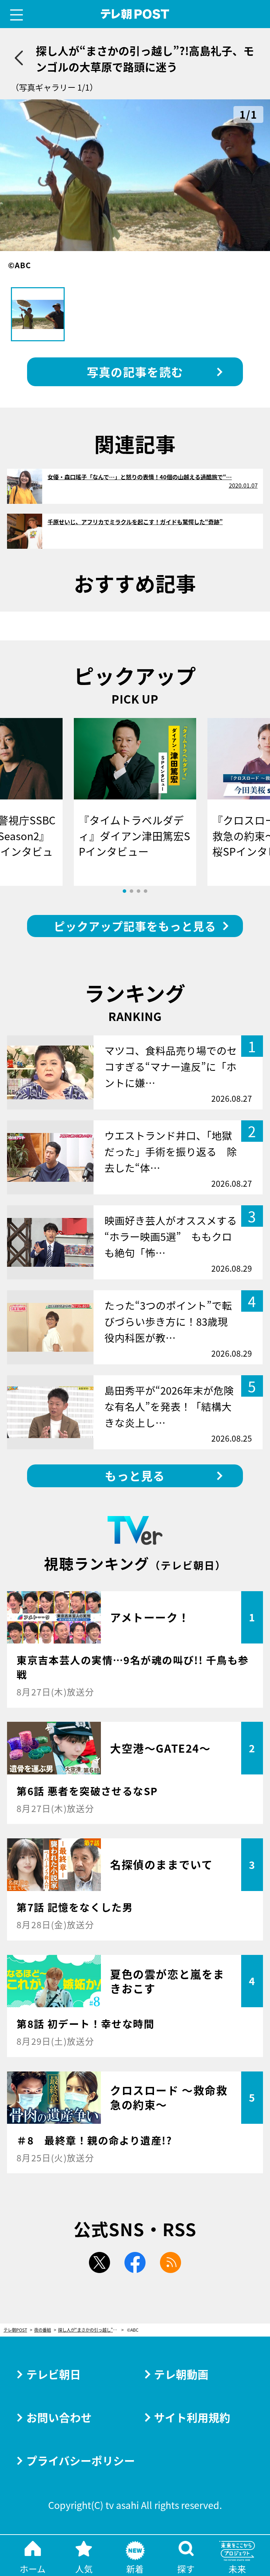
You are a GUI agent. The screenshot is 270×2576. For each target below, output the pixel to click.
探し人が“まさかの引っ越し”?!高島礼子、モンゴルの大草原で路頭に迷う (91, 2330)
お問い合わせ (59, 2417)
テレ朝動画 (181, 2374)
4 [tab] (146, 891)
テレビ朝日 (54, 2374)
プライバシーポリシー (81, 2460)
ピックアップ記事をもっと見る (135, 926)
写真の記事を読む (135, 372)
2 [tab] (131, 891)
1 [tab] (124, 891)
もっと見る (135, 1475)
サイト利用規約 (192, 2417)
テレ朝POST (135, 14)
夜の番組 (43, 2330)
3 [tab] (139, 891)
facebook (135, 2262)
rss (171, 2262)
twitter (99, 2262)
